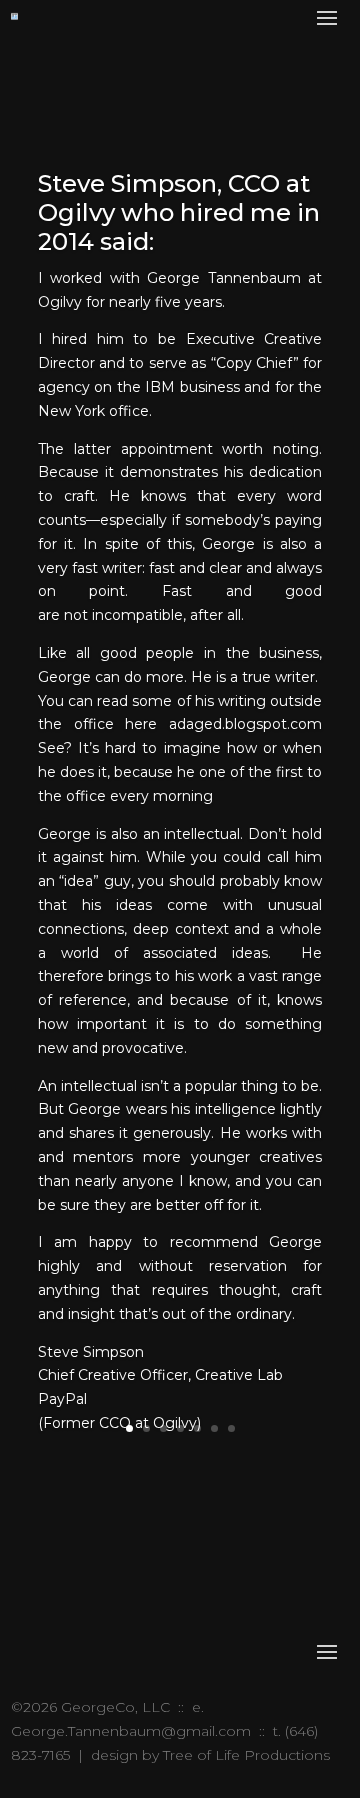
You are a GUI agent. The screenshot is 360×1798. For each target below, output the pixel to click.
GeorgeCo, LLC (115, 1707)
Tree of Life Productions (246, 1755)
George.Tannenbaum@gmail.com (131, 1731)
